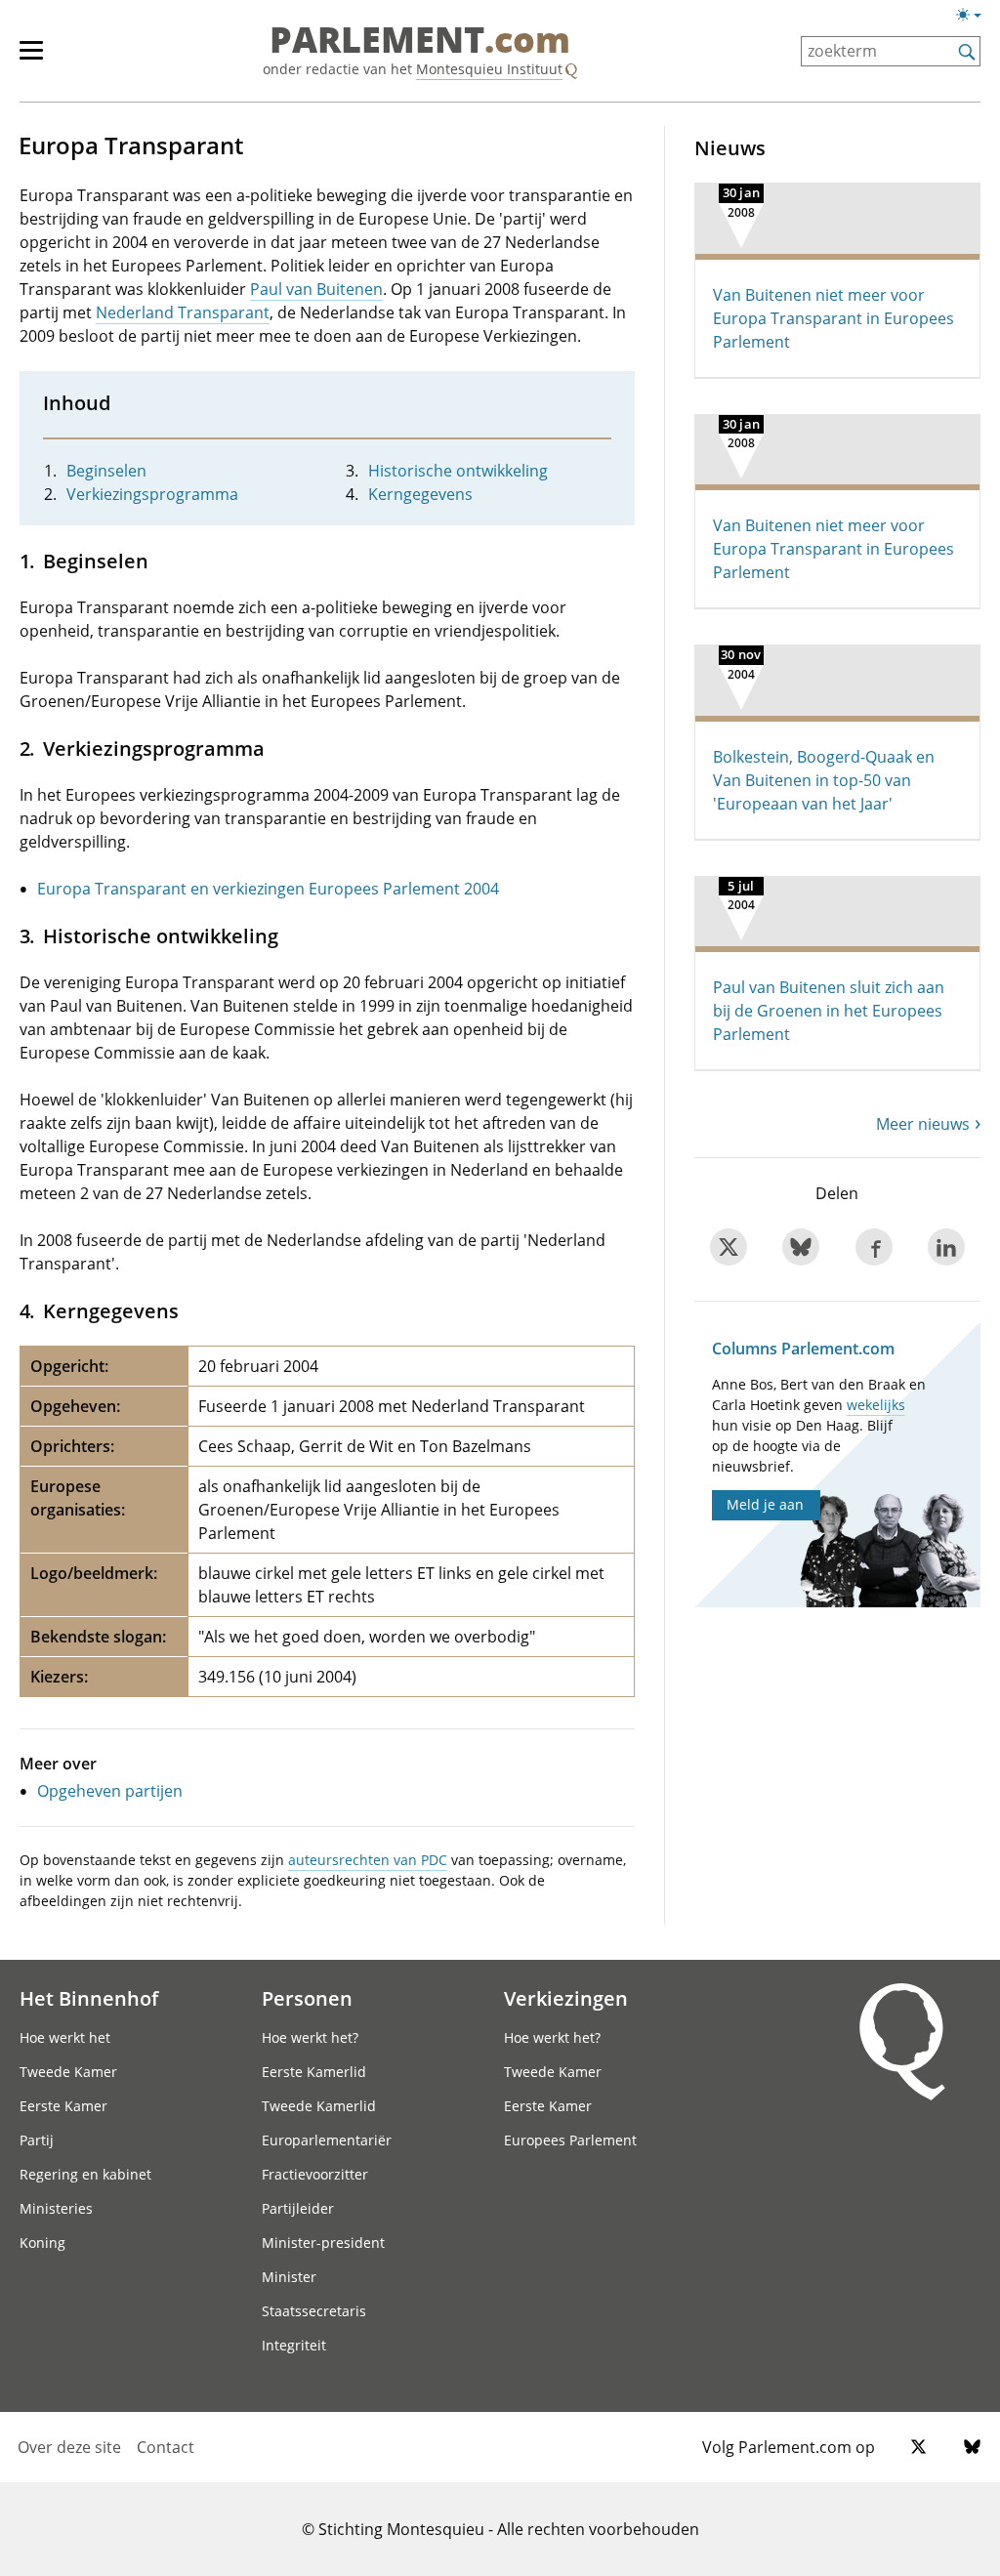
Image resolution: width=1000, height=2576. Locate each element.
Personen (307, 1998)
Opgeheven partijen (110, 1791)
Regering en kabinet (85, 2174)
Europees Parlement (570, 2140)
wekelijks (876, 1405)
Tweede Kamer (68, 2072)
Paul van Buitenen (316, 289)
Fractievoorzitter (315, 2174)
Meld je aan (765, 1504)
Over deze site (69, 2447)
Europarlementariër (327, 2140)
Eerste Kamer (63, 2106)
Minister (289, 2277)
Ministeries (56, 2208)
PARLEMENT (420, 41)
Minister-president (323, 2243)
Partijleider (298, 2208)
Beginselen (106, 471)
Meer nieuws (923, 1124)
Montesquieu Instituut (489, 69)
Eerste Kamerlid (314, 2072)
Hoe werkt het (65, 2037)
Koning (42, 2243)
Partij (37, 2140)
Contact (166, 2447)
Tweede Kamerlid (319, 2106)
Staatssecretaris (314, 2311)
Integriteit (294, 2345)
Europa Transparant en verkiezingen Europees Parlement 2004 (268, 889)
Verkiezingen (566, 1998)
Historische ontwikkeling (458, 471)
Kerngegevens (420, 494)
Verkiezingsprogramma (152, 494)
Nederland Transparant (183, 312)
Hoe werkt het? (310, 2037)
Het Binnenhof (89, 1998)
